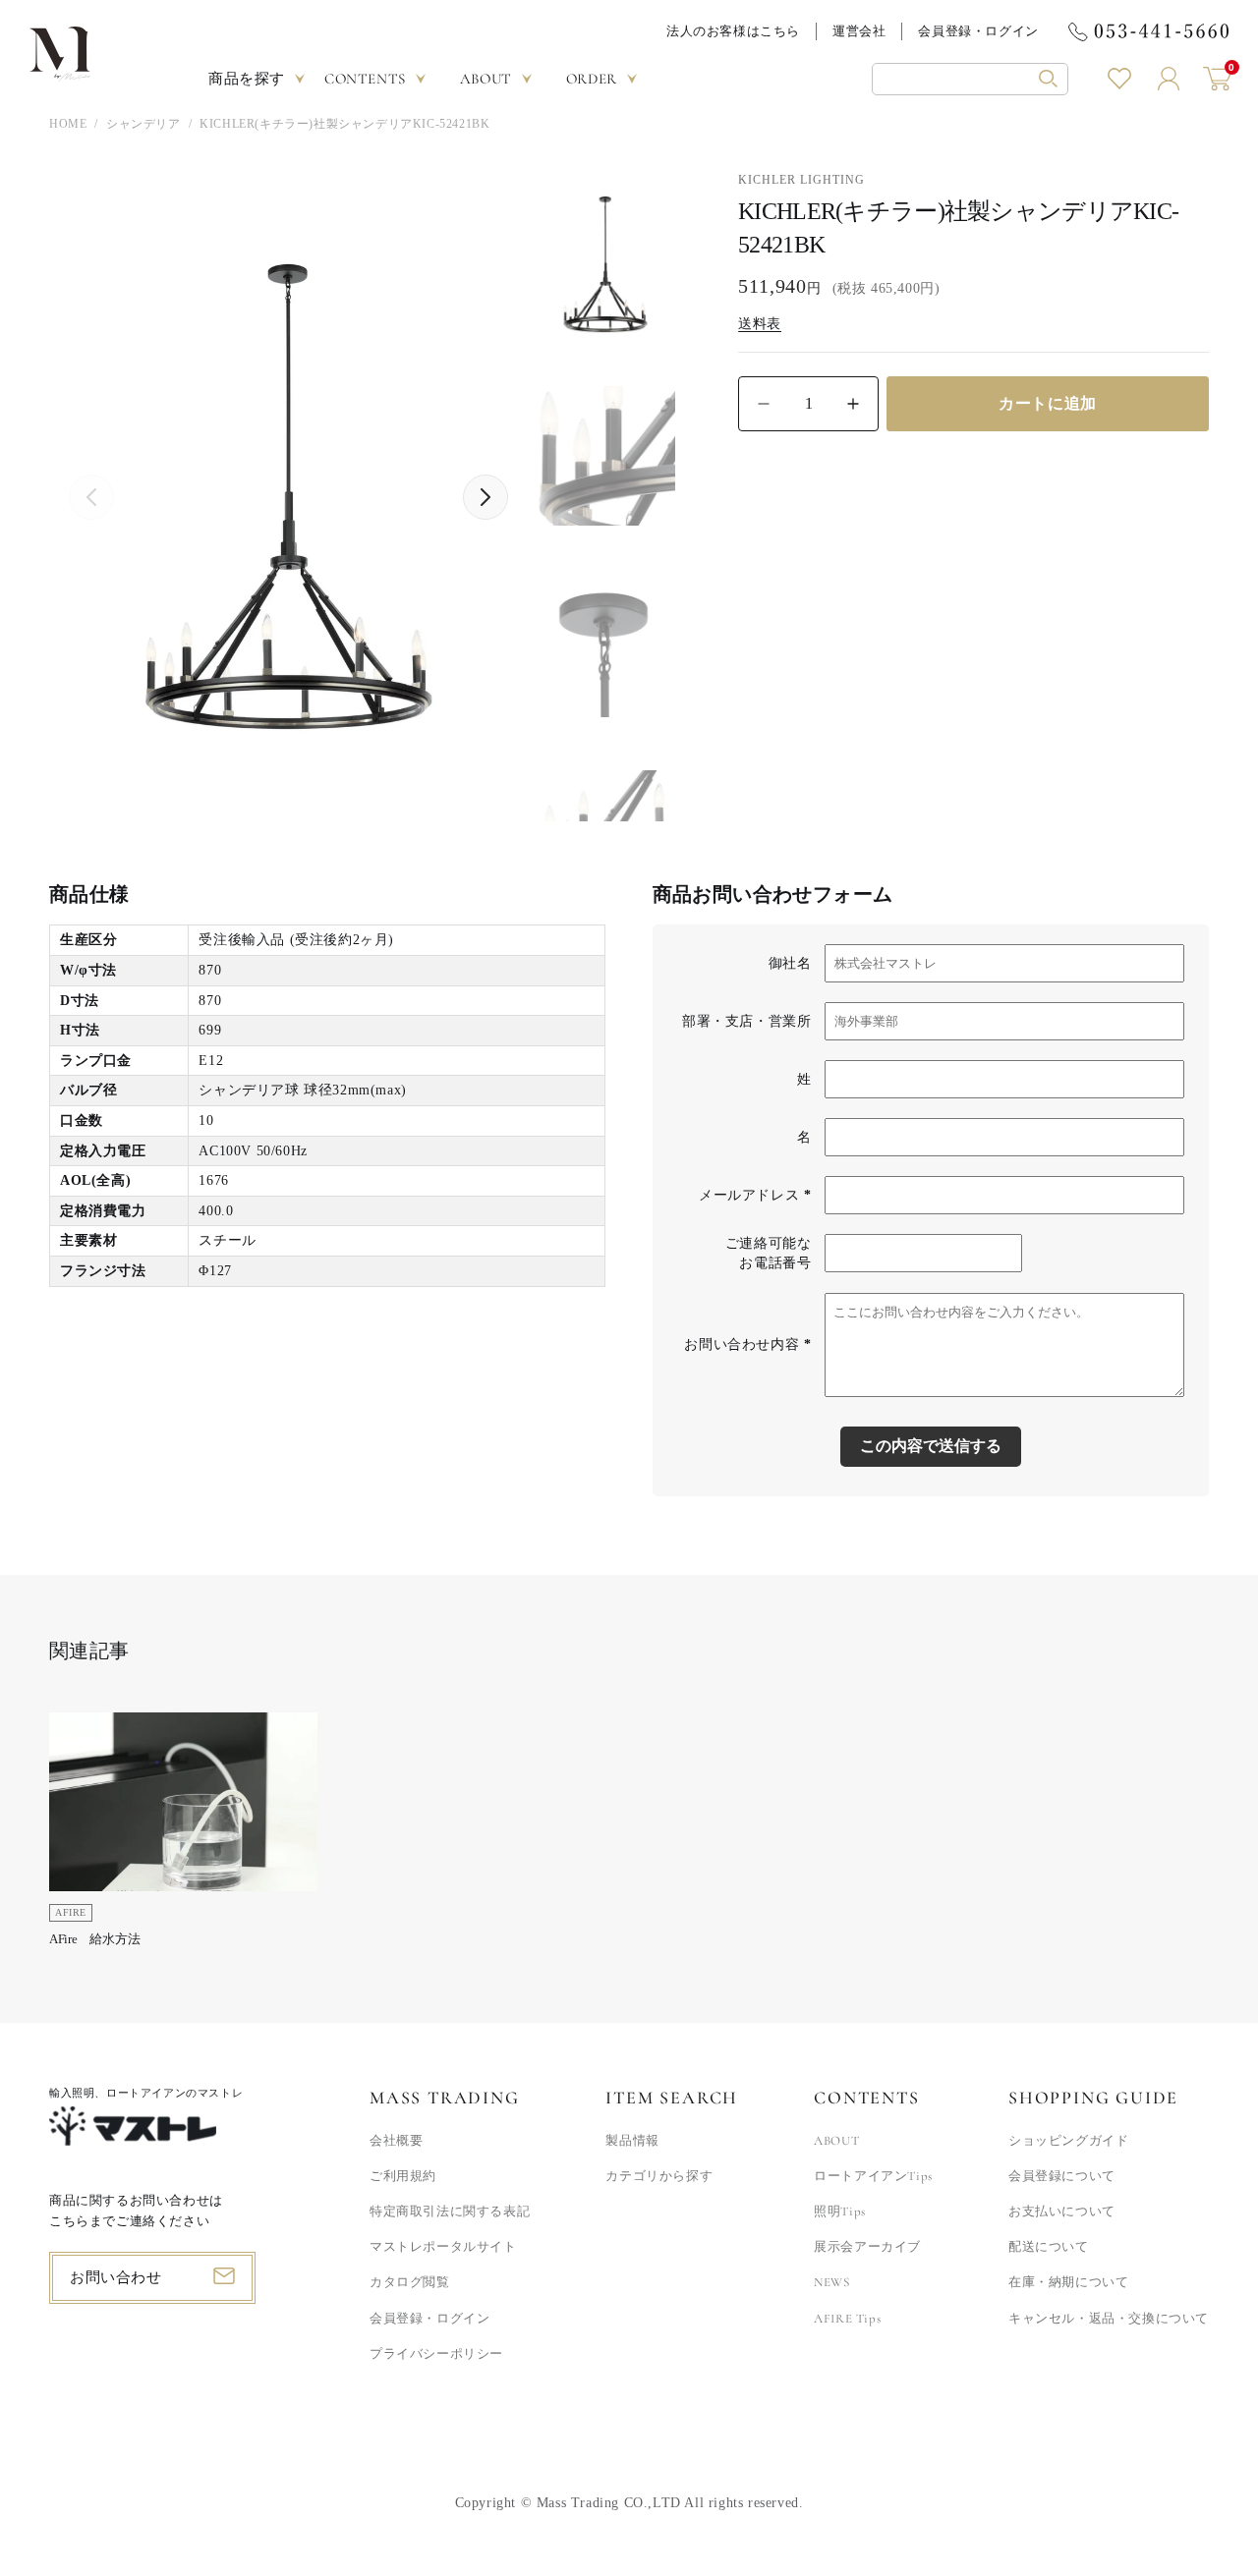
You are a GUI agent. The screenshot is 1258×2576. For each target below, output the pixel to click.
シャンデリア (143, 124)
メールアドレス (755, 1195)
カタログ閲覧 (410, 2282)
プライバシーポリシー (436, 2354)
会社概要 (396, 2141)
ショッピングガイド (1068, 2141)
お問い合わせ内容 (747, 1344)
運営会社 (859, 31)
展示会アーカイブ (867, 2247)
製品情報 (632, 2141)
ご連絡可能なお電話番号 (769, 1253)
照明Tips (840, 2212)
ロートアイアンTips (873, 2176)
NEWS (831, 2282)
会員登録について (1062, 2176)
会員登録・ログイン (978, 31)
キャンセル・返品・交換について (1109, 2319)
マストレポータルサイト (443, 2247)
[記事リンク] (183, 1836)
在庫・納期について (1068, 2282)
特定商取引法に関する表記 (450, 2212)
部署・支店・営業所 (746, 1021)
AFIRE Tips (847, 2319)
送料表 (760, 324)
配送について (1049, 2247)
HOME (68, 124)
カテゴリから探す (659, 2176)
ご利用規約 (403, 2176)
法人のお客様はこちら (733, 31)
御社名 (790, 963)
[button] (970, 79)
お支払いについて (1062, 2212)
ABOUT (836, 2141)
